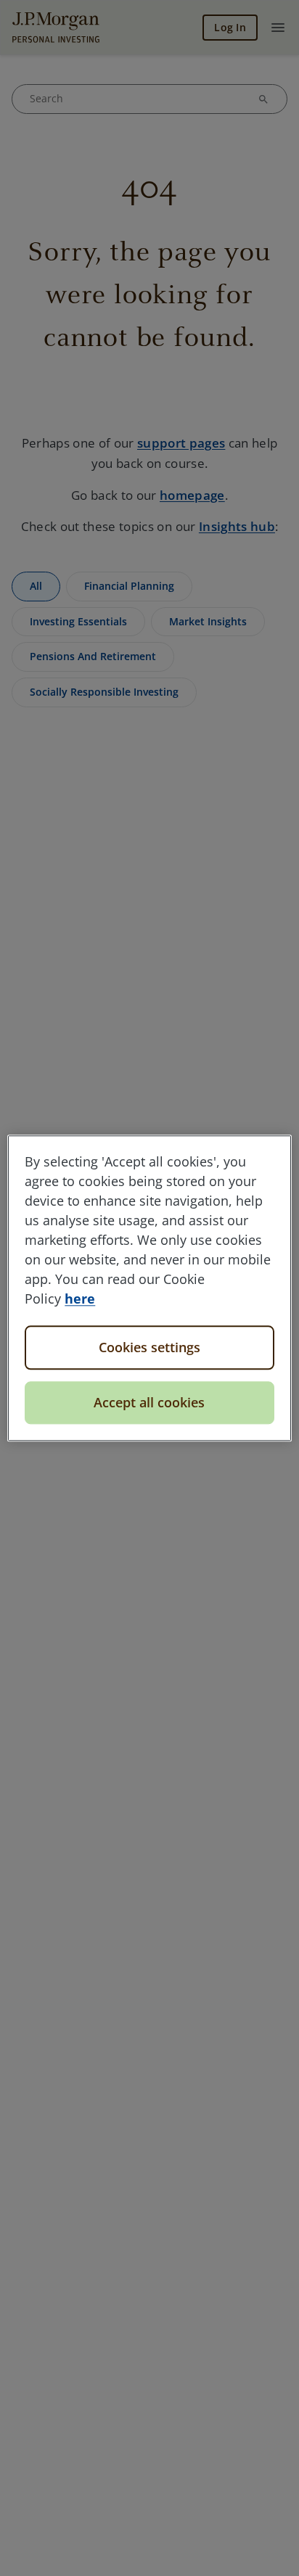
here (80, 1299)
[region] (149, 1288)
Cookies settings (149, 1347)
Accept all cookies (149, 1402)
